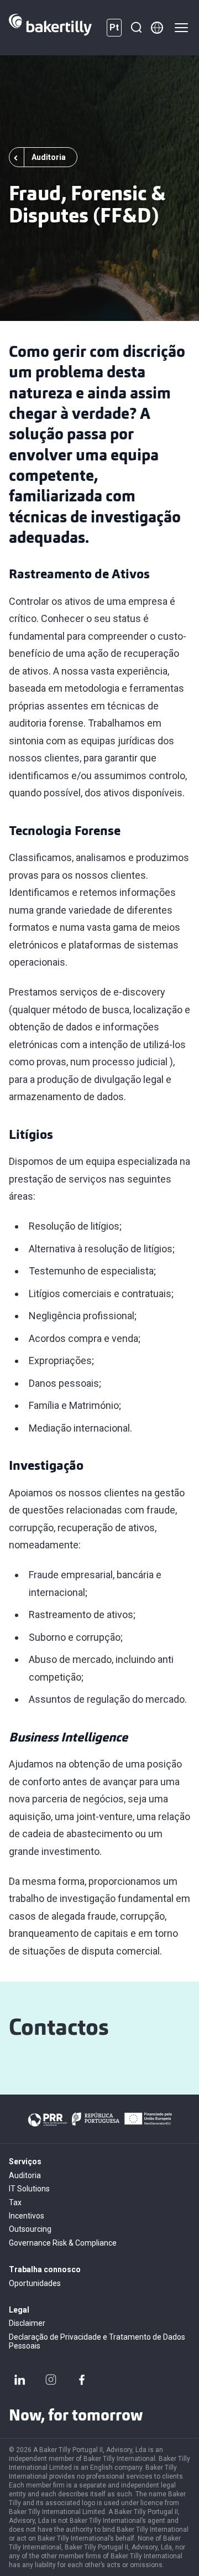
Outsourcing (30, 2229)
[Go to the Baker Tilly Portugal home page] (50, 28)
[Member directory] (157, 28)
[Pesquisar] (136, 28)
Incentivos (27, 2216)
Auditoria (25, 2175)
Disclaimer (27, 2323)
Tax (15, 2202)
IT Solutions (29, 2189)
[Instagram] (51, 2380)
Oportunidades (35, 2283)
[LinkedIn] (20, 2380)
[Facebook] (82, 2380)
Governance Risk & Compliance (63, 2243)
